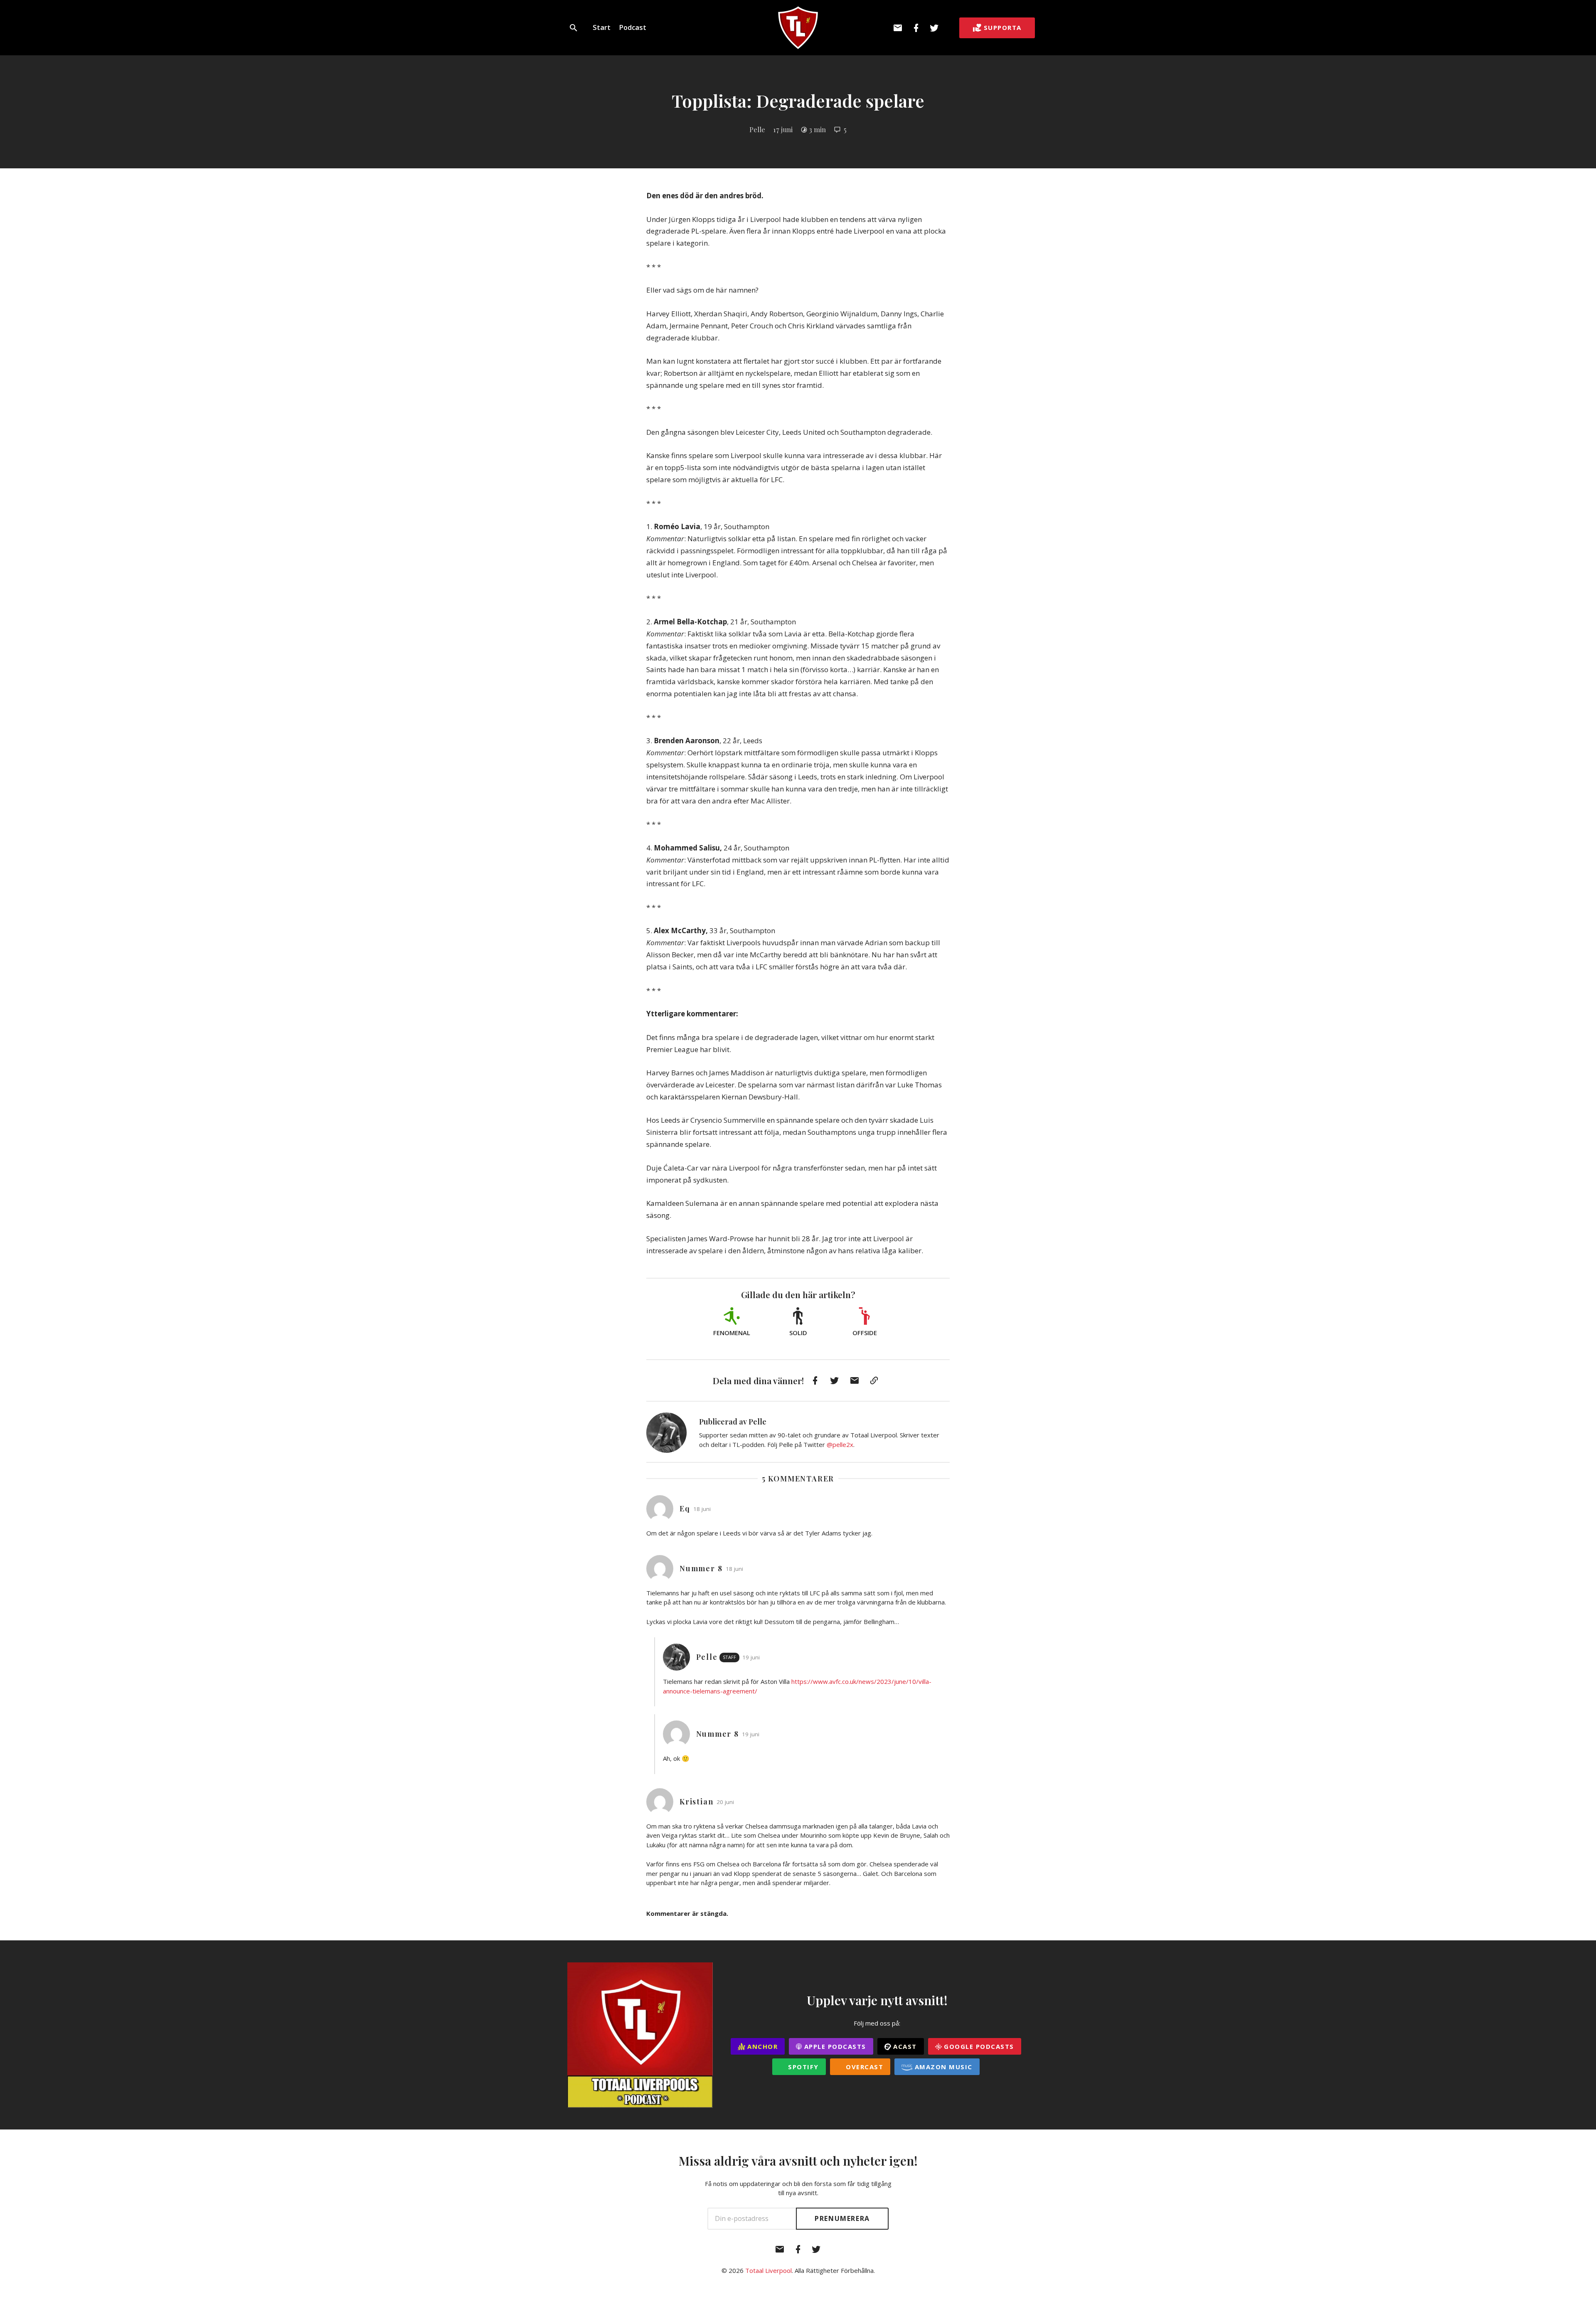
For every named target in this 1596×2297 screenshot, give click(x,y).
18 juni (702, 1509)
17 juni (783, 129)
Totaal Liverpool (768, 2270)
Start (602, 27)
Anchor (762, 2046)
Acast (904, 2046)
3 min (817, 129)
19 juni (751, 1657)
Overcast (864, 2067)
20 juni (725, 1802)
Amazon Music (942, 2067)
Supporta (1003, 27)
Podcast (633, 27)
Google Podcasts (978, 2046)
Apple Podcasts (834, 2046)
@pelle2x (840, 1444)
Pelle (757, 129)
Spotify (802, 2067)
